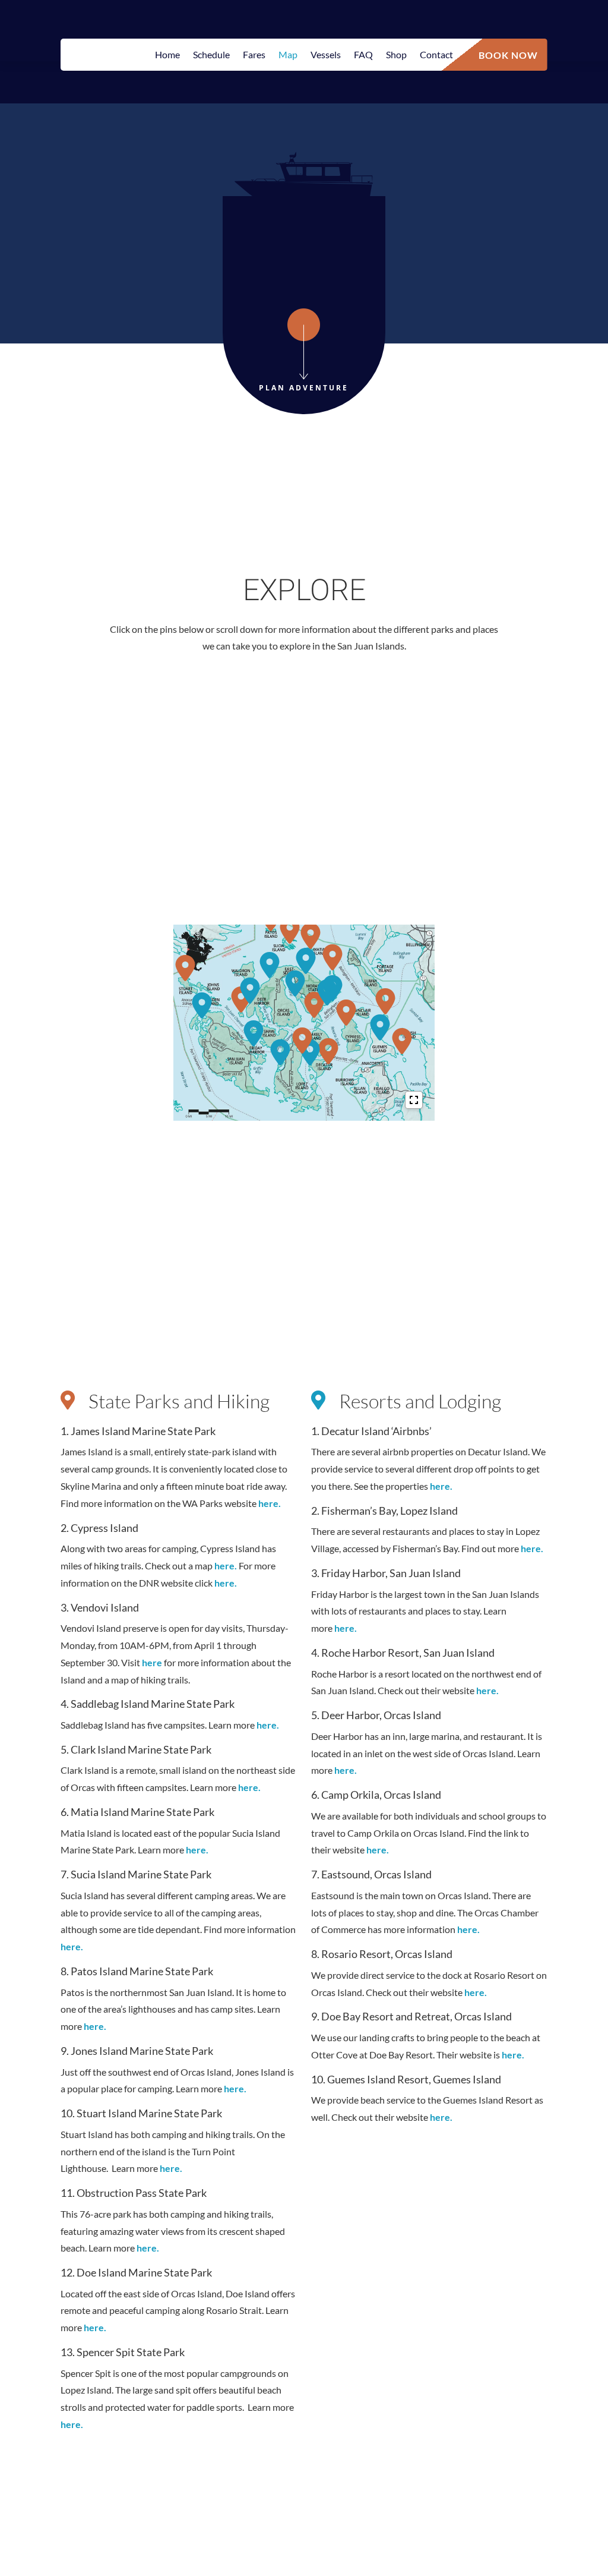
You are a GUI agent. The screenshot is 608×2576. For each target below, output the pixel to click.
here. (270, 1503)
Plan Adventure (304, 388)
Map (288, 55)
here (153, 1662)
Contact (436, 55)
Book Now (508, 54)
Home (167, 55)
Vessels (326, 55)
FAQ (363, 55)
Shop (396, 55)
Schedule (211, 55)
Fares (254, 55)
